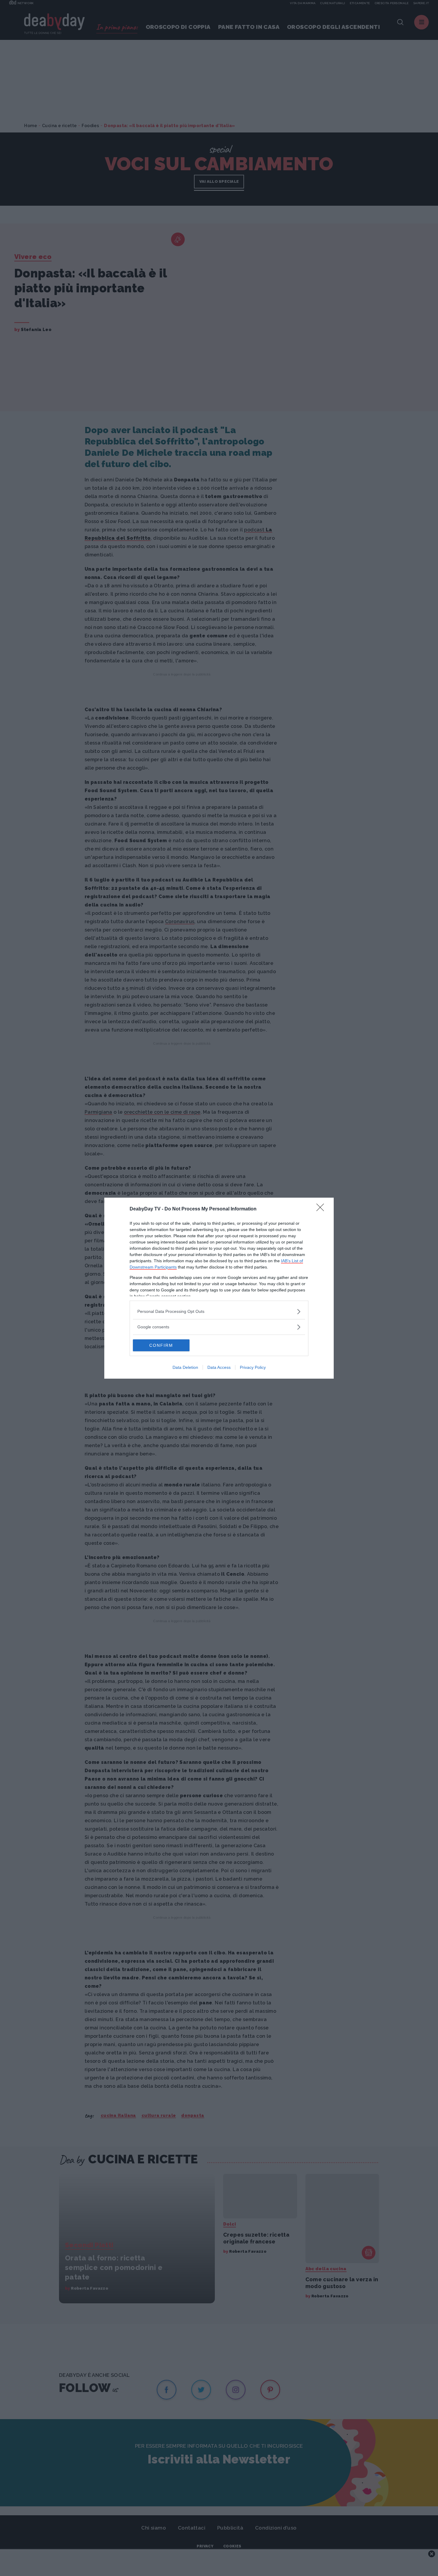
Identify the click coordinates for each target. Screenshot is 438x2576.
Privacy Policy (253, 1367)
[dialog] (219, 1288)
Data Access (219, 1367)
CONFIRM (161, 1345)
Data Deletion (185, 1367)
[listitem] (219, 1312)
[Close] (322, 1209)
